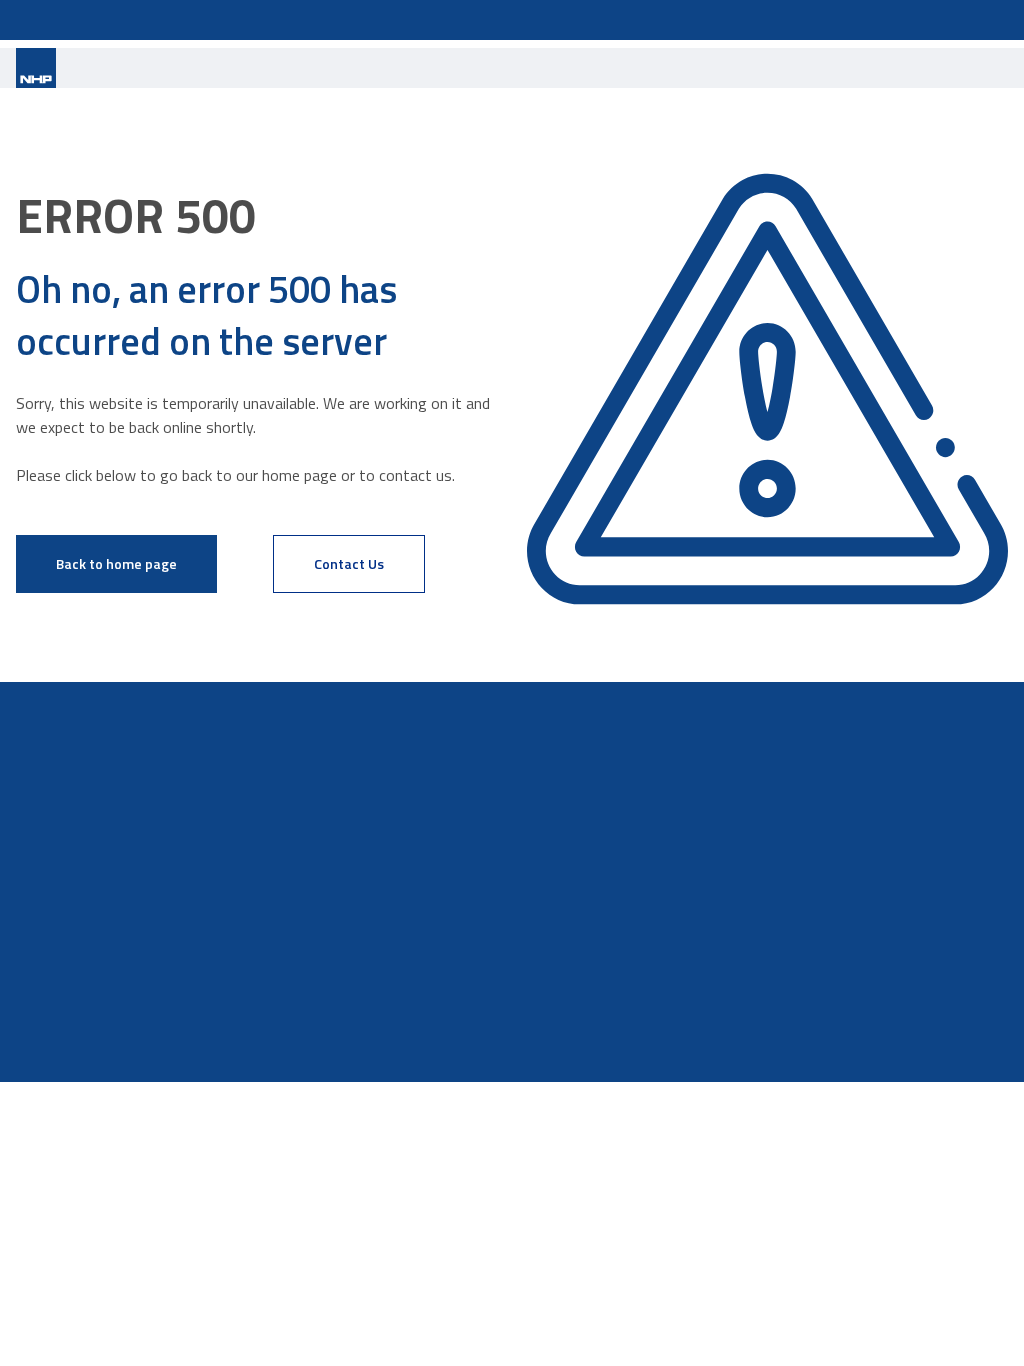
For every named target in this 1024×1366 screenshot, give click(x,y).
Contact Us (349, 563)
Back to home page (116, 563)
